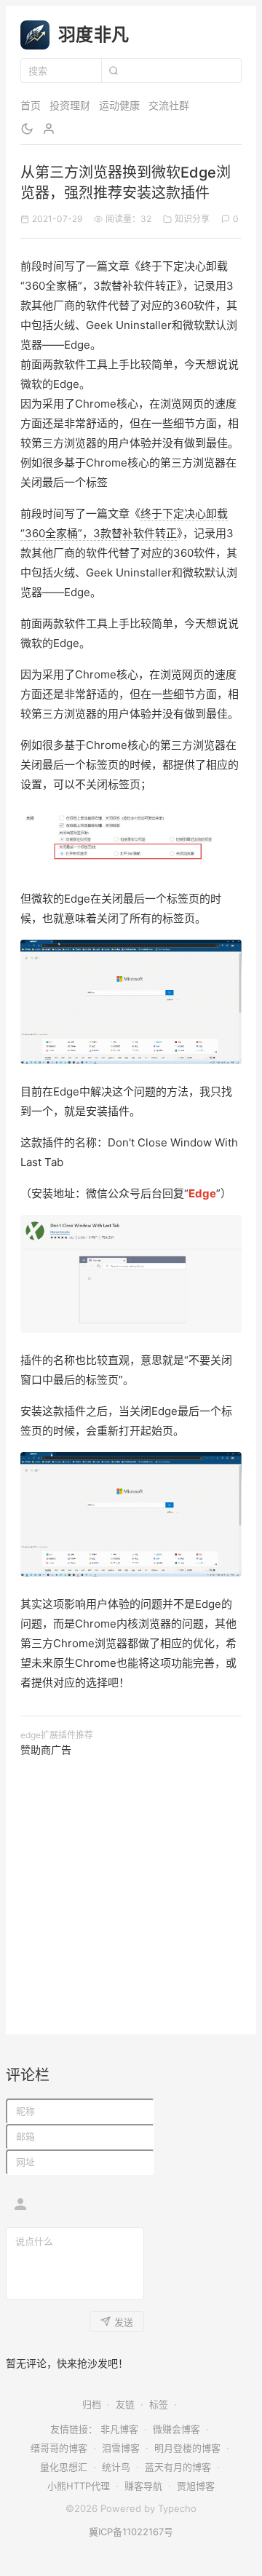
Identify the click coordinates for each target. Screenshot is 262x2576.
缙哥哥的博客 (59, 2448)
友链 (125, 2404)
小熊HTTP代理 (79, 2486)
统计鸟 (116, 2467)
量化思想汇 (64, 2467)
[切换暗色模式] (27, 129)
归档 (92, 2404)
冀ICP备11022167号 (131, 2532)
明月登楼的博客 (187, 2448)
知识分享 (192, 219)
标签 (159, 2404)
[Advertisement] (131, 1889)
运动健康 (119, 105)
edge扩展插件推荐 (57, 1735)
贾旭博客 (196, 2486)
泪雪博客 (121, 2448)
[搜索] (113, 71)
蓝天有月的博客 (178, 2467)
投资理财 (70, 105)
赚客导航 (143, 2486)
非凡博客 (119, 2429)
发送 (124, 2322)
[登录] (49, 129)
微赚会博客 (176, 2429)
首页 (31, 105)
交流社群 (169, 105)
